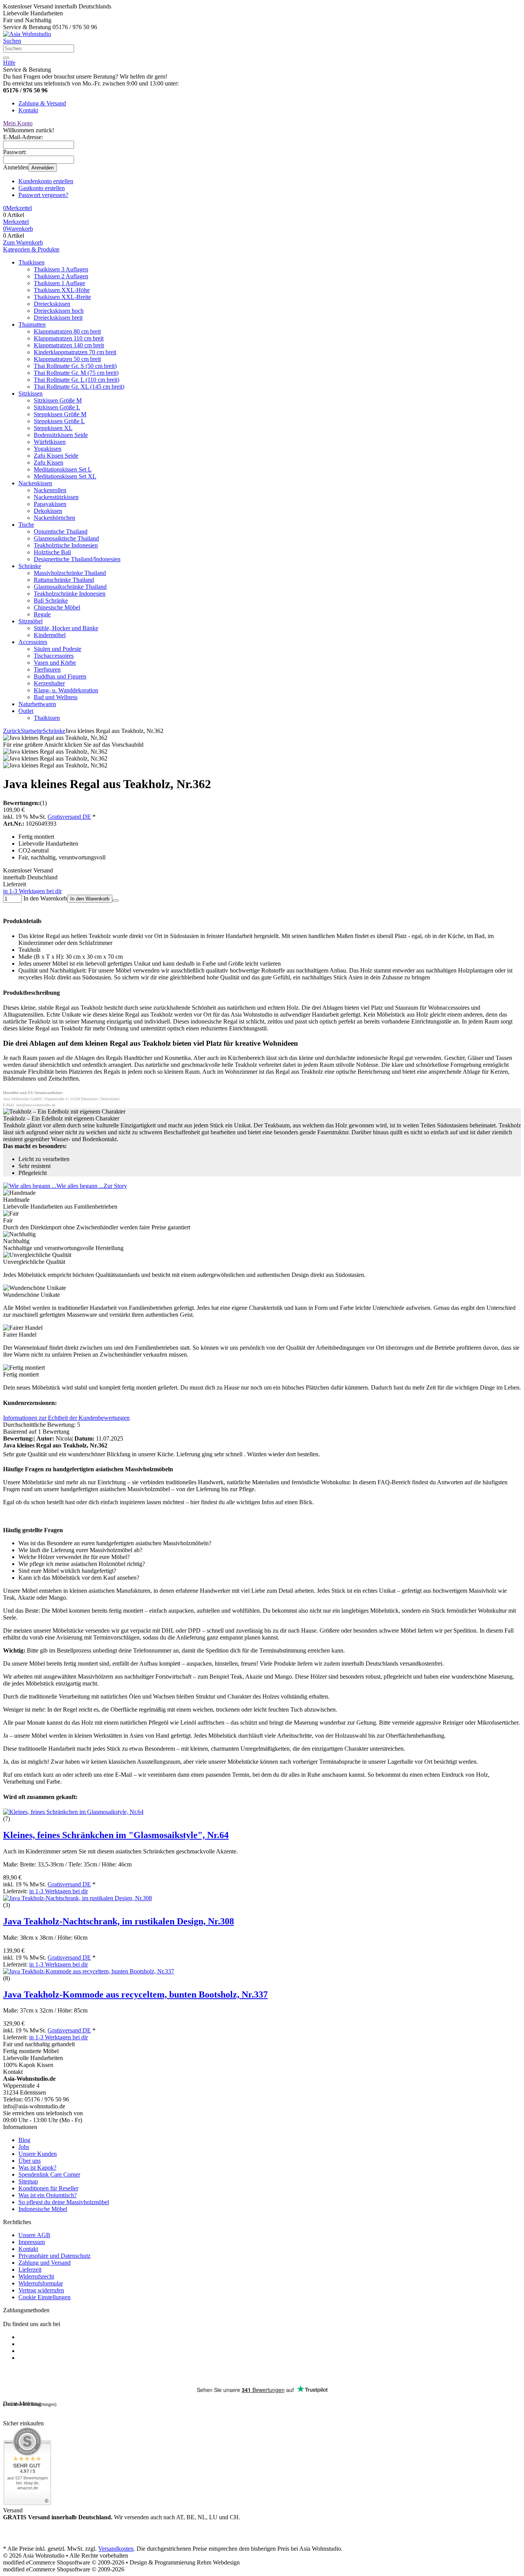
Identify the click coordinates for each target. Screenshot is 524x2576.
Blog (24, 2140)
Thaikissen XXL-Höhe (62, 290)
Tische (26, 525)
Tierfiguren (47, 669)
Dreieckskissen (52, 304)
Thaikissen (31, 262)
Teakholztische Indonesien (66, 545)
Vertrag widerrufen (41, 2290)
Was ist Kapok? (37, 2168)
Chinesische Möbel (57, 607)
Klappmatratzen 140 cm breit (69, 345)
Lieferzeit (30, 2270)
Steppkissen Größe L (59, 421)
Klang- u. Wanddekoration (66, 690)
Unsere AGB (34, 2235)
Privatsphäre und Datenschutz (54, 2256)
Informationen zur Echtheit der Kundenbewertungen (66, 1418)
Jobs (24, 2147)
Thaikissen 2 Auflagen (61, 276)
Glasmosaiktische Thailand (66, 538)
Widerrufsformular (41, 2283)
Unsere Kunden (38, 2154)
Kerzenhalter (49, 683)
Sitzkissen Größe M (58, 400)
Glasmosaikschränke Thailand (70, 587)
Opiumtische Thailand (61, 531)
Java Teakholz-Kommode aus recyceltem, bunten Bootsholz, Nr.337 (135, 1994)
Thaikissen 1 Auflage (59, 283)
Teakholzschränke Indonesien (70, 594)
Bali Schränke (51, 600)
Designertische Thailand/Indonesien (77, 559)
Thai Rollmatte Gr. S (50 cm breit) (75, 366)
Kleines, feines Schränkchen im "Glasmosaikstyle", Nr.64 (116, 1835)
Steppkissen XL (53, 428)
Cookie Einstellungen (44, 2297)
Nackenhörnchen (54, 518)
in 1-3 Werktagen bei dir (32, 891)
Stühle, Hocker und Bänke (66, 628)
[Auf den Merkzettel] (115, 900)
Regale (42, 614)
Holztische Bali (52, 552)
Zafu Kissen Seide (56, 456)
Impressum (32, 2242)
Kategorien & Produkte (31, 249)
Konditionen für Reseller (48, 2188)
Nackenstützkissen (56, 497)
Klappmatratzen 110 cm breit (69, 338)
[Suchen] (6, 58)
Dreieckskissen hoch (59, 311)
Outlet (26, 711)
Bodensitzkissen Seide (61, 435)
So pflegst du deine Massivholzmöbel (64, 2202)
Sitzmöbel (30, 621)
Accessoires (33, 642)
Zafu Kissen (49, 462)
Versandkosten (116, 2549)
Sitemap (28, 2181)
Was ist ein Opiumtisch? (48, 2195)
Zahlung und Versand (44, 2263)
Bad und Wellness (56, 697)
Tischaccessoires (54, 656)
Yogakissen (48, 449)
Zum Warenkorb (23, 242)
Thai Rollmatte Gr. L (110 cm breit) (77, 380)
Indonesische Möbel (43, 2209)
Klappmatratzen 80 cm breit (67, 331)
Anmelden (43, 168)
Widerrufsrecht (36, 2276)
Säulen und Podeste (58, 649)
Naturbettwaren (37, 704)
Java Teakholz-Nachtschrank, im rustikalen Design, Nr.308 (119, 1921)
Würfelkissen (50, 442)
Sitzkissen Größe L (57, 407)
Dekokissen (48, 511)
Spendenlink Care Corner (49, 2174)
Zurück (12, 731)
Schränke (30, 566)
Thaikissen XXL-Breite (62, 297)
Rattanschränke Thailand (64, 580)
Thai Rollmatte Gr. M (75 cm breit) (76, 373)
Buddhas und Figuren (60, 676)
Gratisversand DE (69, 817)
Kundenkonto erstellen (46, 181)
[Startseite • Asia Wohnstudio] (27, 34)
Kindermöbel (50, 635)
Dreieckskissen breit (58, 318)
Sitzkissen (30, 393)
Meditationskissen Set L (63, 469)
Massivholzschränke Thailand (70, 573)
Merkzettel (16, 222)
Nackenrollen (50, 490)
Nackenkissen (35, 483)
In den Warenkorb (90, 899)
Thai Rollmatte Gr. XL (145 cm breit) (79, 387)
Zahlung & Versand (42, 103)
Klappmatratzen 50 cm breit (67, 359)
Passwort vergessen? (43, 195)
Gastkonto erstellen (42, 188)
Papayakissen (50, 504)
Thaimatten (32, 324)
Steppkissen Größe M (60, 414)
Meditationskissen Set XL (65, 476)
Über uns (30, 2161)
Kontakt (28, 110)
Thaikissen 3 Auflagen (61, 269)
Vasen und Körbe (55, 663)
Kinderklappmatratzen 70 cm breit (75, 352)
